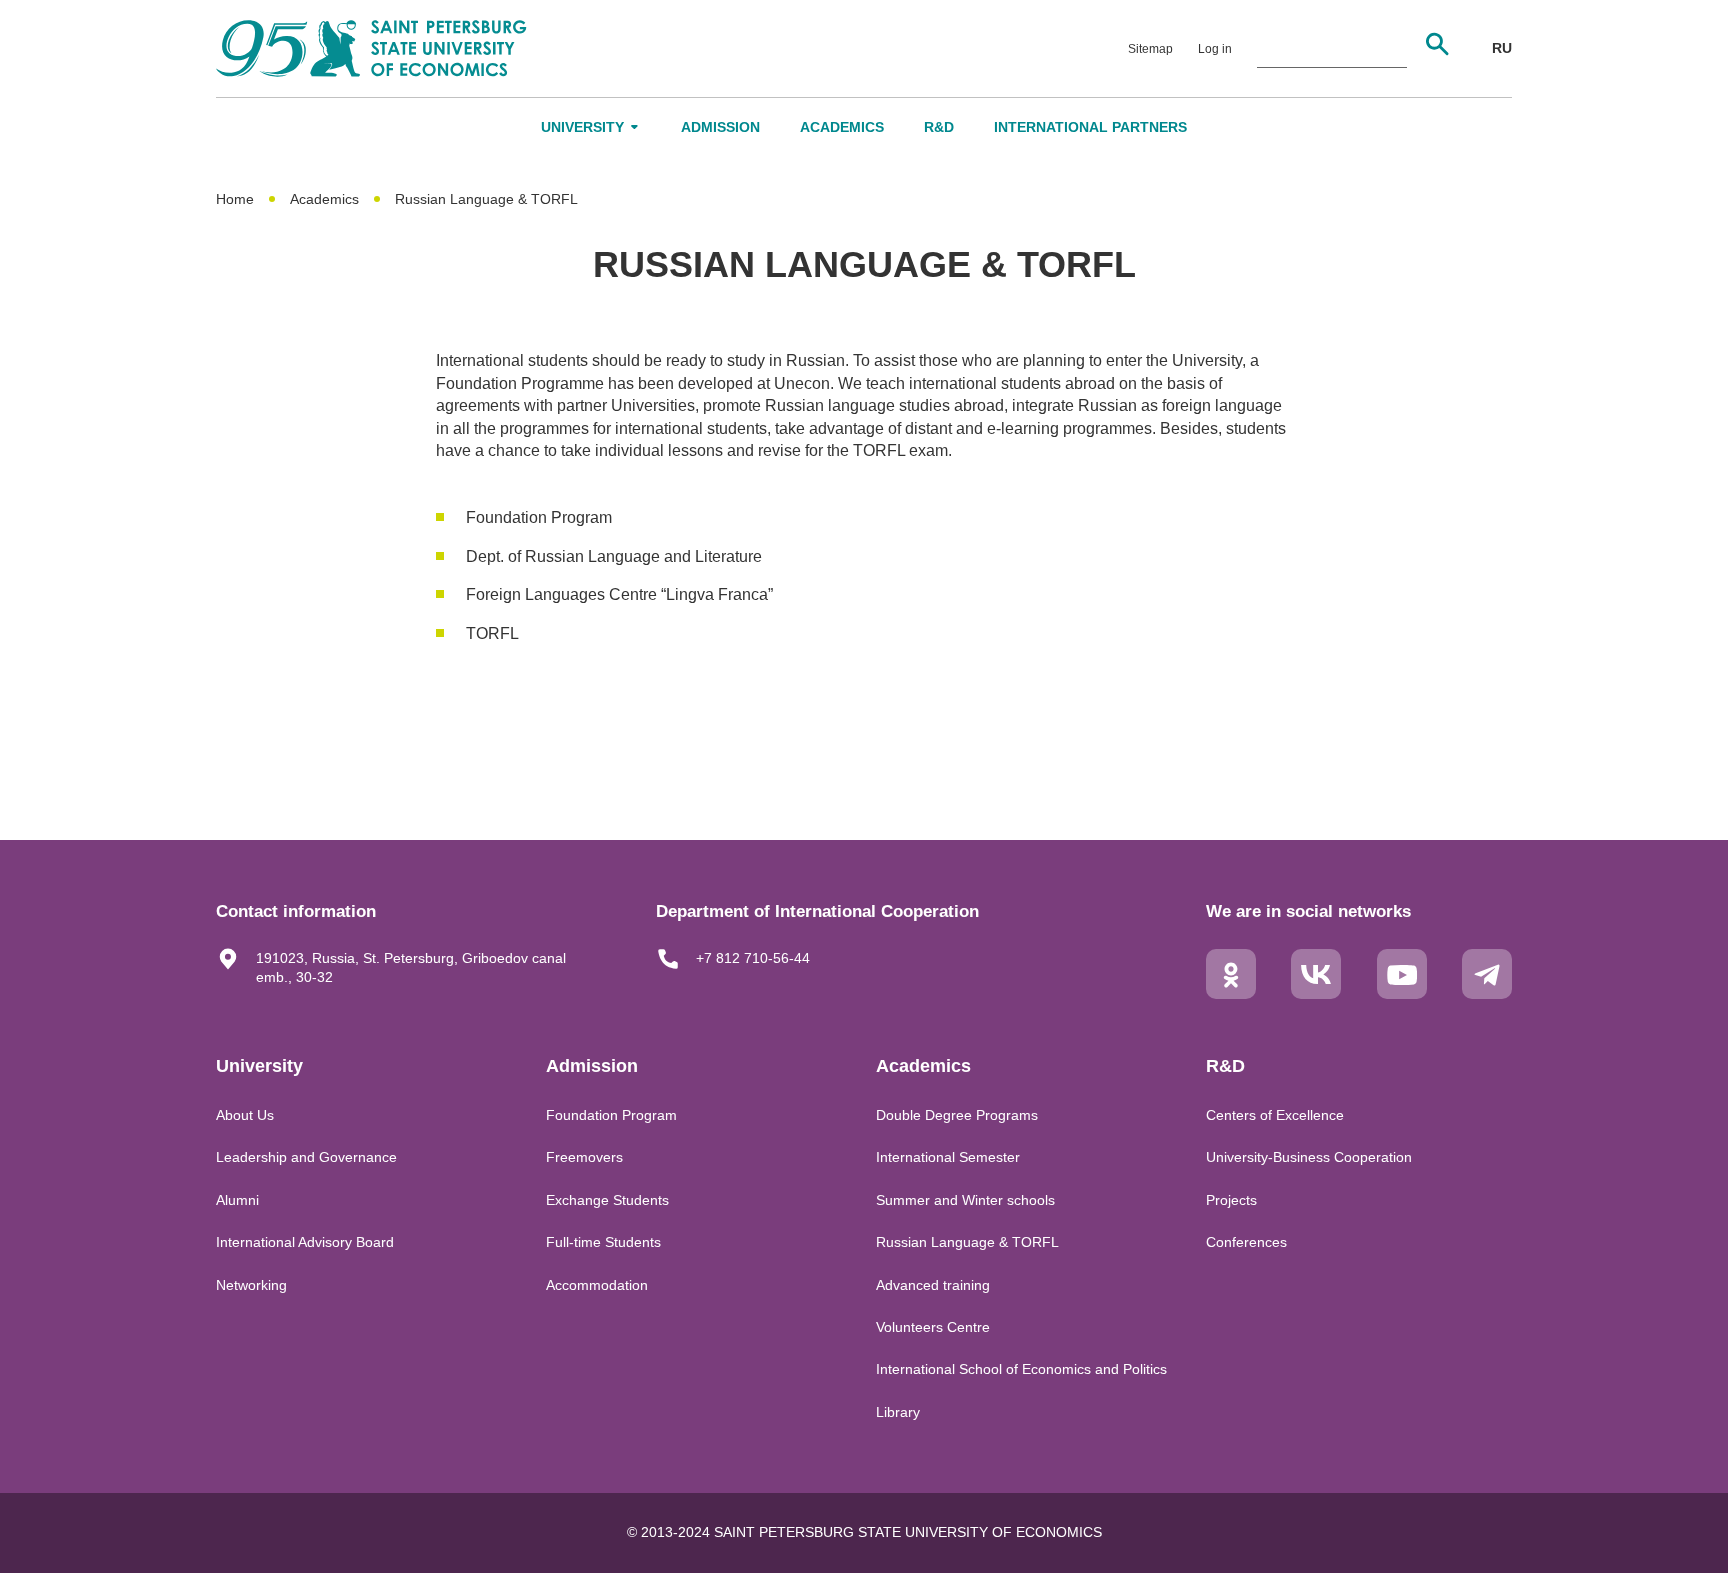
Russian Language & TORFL (967, 1242)
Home (235, 199)
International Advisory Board (305, 1242)
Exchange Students (607, 1200)
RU (1502, 48)
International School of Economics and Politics (1021, 1369)
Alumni (237, 1200)
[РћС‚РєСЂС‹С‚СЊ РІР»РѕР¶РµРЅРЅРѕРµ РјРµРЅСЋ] (635, 127)
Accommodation (597, 1285)
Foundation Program (611, 1115)
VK (1316, 990)
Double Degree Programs (957, 1115)
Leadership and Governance (306, 1157)
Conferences (1246, 1242)
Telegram (1487, 990)
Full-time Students (603, 1242)
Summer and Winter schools (965, 1200)
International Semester (948, 1157)
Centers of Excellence (1275, 1115)
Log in (1215, 49)
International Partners (1090, 127)
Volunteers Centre (933, 1327)
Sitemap (1150, 49)
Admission (720, 127)
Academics (842, 127)
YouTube (1402, 990)
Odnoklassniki (1231, 990)
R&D (939, 127)
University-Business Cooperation (1309, 1157)
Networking (251, 1285)
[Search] (1437, 44)
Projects (1231, 1200)
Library (898, 1412)
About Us (245, 1115)
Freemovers (584, 1157)
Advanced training (933, 1285)
